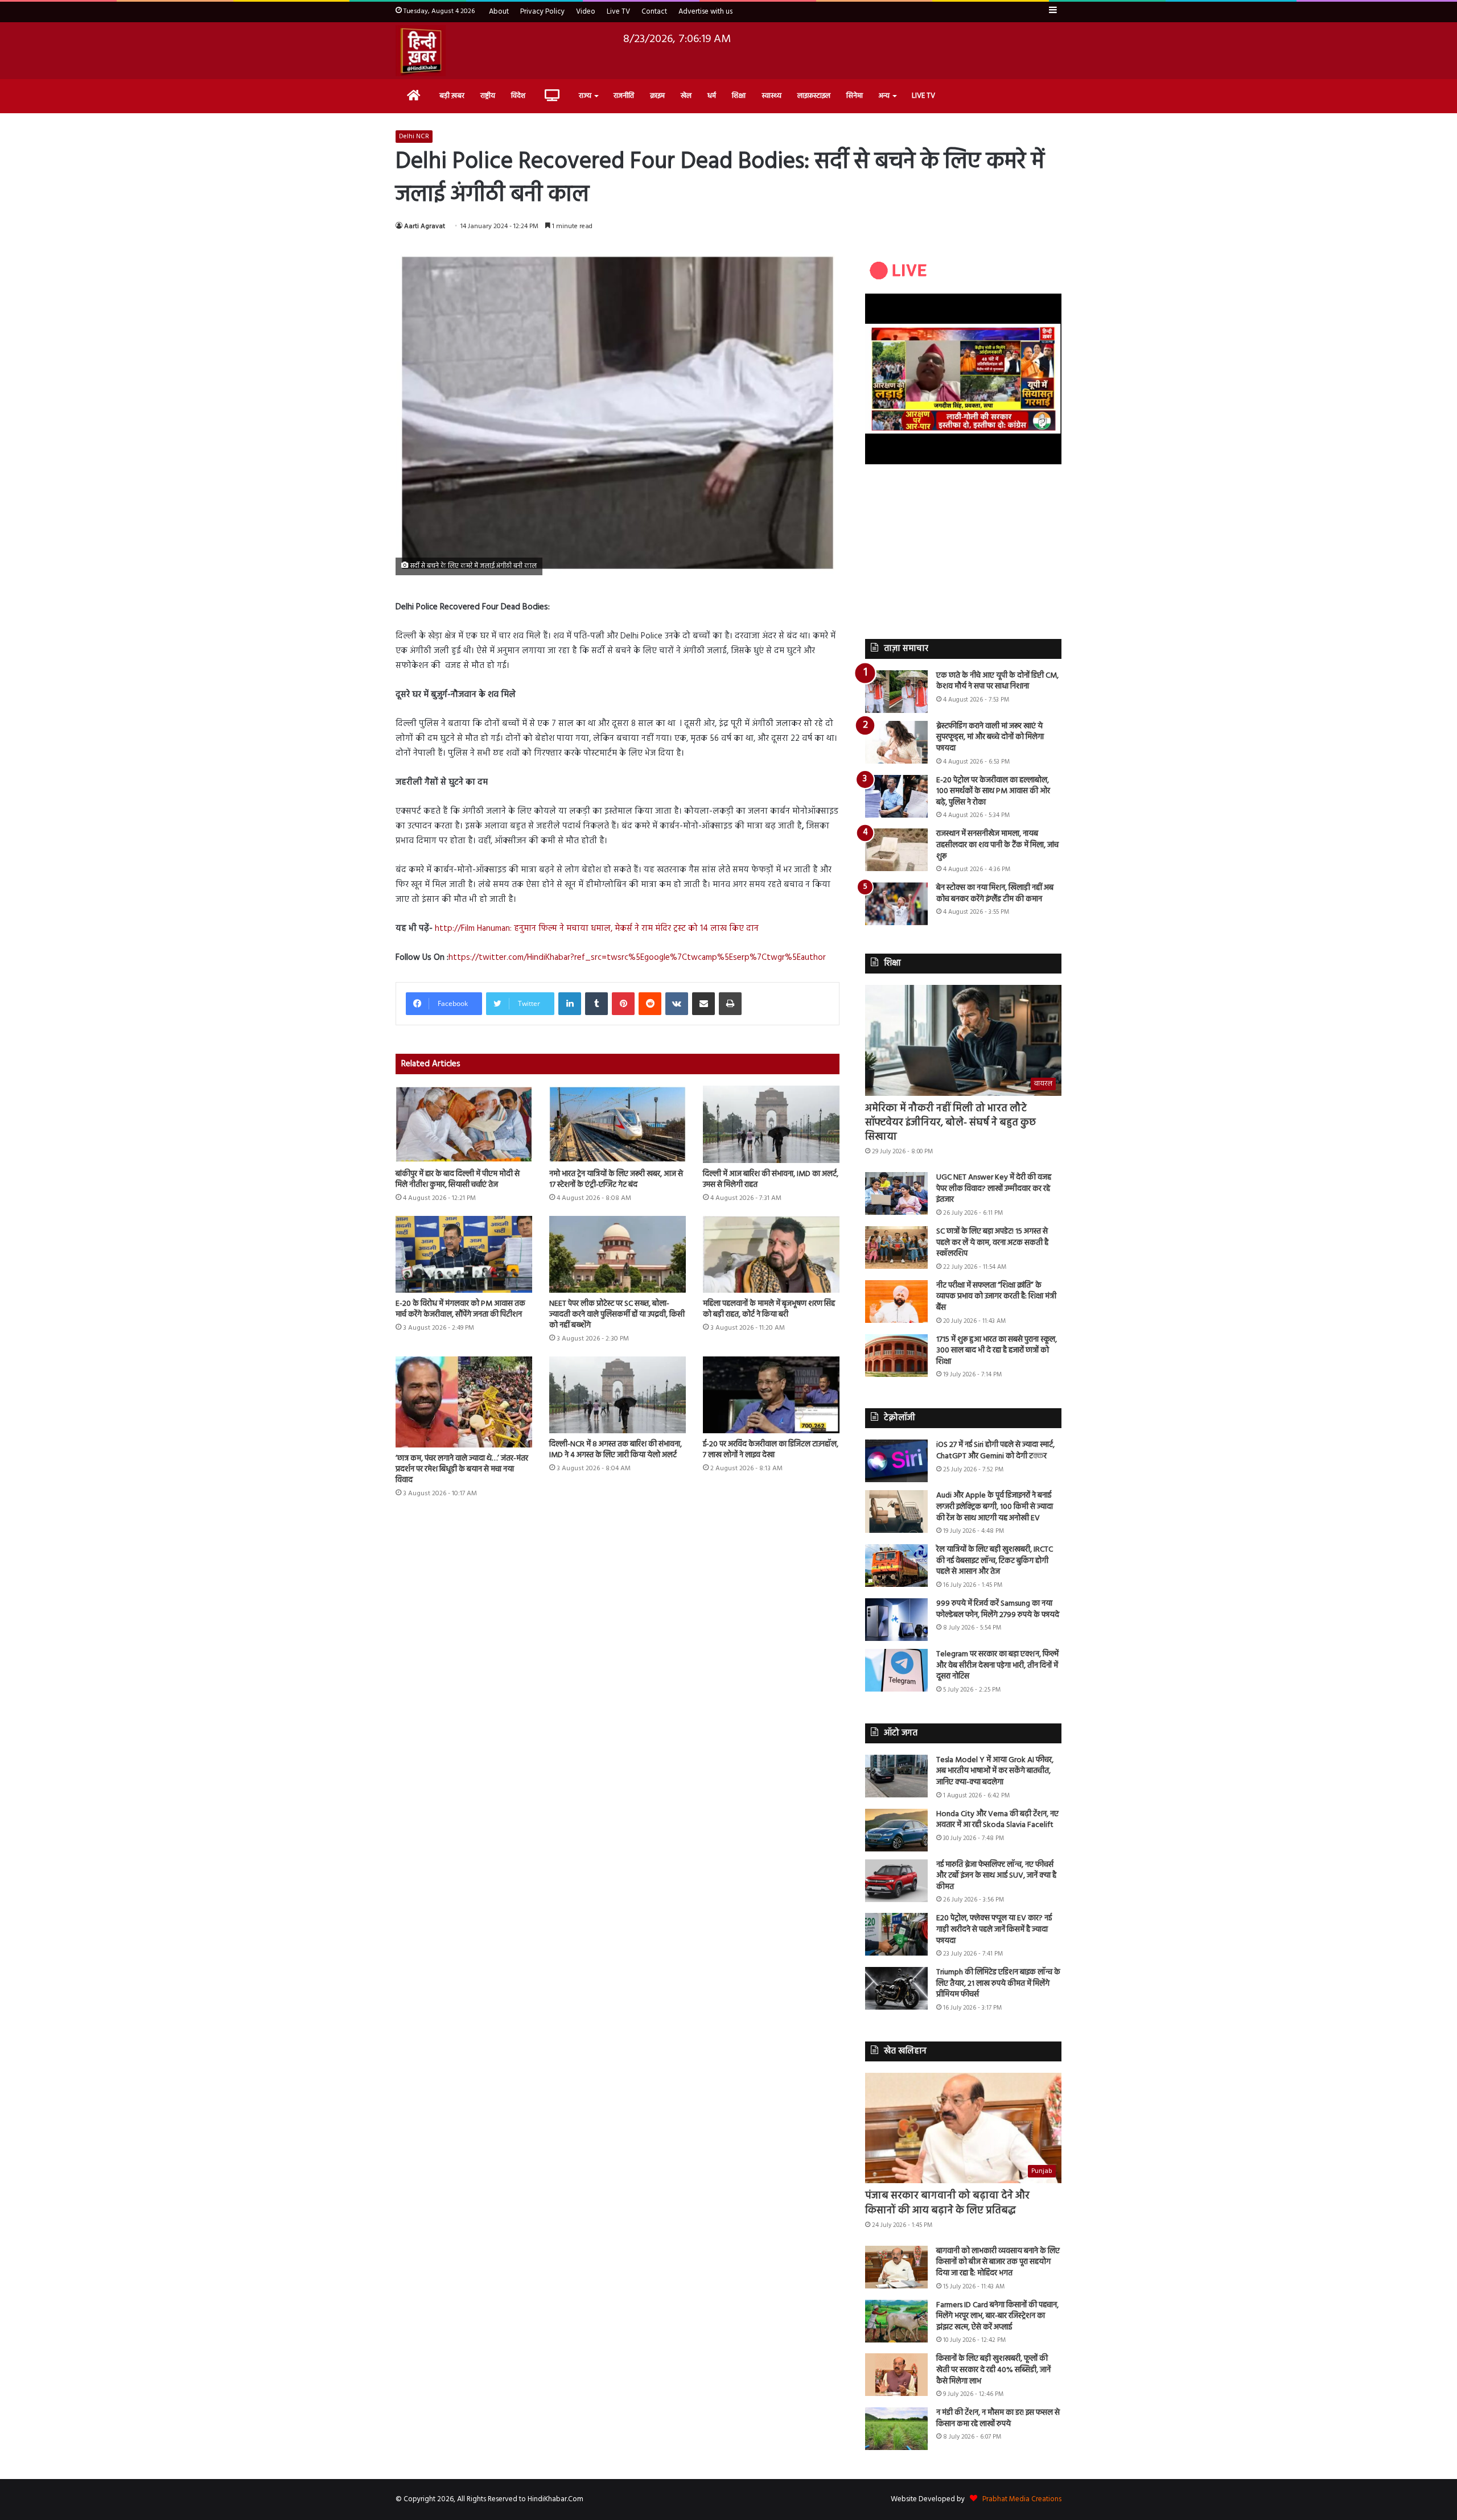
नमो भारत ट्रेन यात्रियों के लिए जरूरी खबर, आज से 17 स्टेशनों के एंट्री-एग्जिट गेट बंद (616, 1179)
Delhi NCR (414, 137)
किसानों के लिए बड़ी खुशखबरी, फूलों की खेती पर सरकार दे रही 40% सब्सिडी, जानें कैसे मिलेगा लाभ (993, 2370)
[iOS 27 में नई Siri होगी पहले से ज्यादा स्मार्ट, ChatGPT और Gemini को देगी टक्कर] (896, 1461)
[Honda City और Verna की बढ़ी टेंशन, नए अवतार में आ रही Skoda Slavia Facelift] (896, 1830)
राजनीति (624, 96)
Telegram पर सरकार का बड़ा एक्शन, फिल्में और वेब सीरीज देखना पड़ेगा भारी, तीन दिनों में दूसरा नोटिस (997, 1665)
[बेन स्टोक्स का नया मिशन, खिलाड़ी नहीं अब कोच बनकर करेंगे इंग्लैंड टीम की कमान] (896, 904)
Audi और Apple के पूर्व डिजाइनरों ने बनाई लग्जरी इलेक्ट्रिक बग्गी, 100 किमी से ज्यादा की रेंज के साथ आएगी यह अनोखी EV (995, 1507)
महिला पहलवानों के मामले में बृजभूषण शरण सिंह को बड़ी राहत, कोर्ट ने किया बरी (769, 1309)
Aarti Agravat (425, 226)
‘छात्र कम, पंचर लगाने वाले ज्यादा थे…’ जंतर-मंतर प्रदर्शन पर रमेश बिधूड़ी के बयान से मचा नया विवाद (462, 1469)
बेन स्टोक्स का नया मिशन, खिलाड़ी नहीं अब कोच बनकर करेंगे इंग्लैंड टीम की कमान (995, 894)
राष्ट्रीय (488, 96)
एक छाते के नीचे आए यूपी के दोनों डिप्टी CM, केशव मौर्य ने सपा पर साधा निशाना (997, 681)
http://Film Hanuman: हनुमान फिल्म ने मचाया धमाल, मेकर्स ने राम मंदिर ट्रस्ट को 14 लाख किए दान (597, 929)
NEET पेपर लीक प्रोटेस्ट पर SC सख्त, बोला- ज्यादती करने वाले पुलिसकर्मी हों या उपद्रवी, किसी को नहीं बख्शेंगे (617, 1315)
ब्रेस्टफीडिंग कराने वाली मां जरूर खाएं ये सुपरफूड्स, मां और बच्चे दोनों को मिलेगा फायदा (990, 737)
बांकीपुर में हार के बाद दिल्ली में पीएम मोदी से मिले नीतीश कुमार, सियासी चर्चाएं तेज (458, 1179)
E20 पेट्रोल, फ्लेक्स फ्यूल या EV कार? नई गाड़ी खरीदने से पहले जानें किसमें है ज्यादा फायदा (994, 1929)
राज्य (585, 96)
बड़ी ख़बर (452, 96)
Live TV (618, 12)
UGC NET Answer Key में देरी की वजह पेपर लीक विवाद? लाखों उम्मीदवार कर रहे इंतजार (994, 1189)
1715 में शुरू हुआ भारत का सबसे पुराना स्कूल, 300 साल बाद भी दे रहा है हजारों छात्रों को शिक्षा (997, 1351)
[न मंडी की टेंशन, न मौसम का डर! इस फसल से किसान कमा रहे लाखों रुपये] (896, 2429)
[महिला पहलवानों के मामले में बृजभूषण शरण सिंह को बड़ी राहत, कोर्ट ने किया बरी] (771, 1254)
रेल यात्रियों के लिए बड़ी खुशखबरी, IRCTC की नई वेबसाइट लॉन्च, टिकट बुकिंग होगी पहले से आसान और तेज (995, 1561)
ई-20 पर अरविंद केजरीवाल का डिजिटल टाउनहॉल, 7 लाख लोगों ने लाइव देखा (771, 1450)
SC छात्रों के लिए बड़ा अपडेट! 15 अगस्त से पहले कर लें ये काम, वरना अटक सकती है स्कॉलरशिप (992, 1243)
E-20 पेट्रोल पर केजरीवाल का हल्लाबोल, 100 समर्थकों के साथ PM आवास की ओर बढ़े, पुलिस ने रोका (993, 791)
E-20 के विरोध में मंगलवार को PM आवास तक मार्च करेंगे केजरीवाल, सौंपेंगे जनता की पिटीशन (460, 1309)
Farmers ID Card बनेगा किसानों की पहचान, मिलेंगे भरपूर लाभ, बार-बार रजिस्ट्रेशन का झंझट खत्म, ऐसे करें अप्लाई (997, 2316)
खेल (686, 96)
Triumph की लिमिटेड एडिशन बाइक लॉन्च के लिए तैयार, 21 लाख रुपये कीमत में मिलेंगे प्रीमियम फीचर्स (998, 1983)
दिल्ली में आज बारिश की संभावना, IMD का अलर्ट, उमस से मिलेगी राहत (771, 1179)
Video (586, 12)
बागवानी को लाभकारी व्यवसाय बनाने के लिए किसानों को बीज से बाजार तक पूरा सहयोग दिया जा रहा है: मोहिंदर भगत (998, 2262)
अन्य (884, 96)
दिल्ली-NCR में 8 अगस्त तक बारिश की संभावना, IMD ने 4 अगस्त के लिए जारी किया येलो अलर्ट (616, 1450)
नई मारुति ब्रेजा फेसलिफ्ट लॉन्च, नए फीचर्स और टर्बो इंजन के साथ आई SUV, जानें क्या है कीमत (996, 1876)
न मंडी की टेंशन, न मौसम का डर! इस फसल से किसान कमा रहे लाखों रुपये (998, 2418)
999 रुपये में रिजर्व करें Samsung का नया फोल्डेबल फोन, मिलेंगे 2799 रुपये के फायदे (998, 1609)
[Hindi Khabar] (421, 51)
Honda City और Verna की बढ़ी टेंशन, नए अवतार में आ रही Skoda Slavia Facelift (997, 1820)
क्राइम (657, 96)
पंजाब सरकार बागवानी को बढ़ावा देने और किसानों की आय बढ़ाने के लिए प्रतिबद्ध (947, 2203)
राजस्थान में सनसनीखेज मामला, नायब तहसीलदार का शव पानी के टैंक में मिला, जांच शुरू (997, 845)
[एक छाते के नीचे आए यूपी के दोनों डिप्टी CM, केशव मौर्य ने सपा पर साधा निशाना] (896, 692)
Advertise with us (705, 12)
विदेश (518, 96)
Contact (654, 12)
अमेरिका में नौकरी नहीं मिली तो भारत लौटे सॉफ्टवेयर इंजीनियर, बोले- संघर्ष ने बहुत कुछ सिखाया (950, 1123)
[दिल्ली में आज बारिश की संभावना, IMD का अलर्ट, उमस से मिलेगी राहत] (771, 1124)
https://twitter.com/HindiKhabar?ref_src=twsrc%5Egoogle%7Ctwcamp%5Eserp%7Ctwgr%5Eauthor (637, 958)
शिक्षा (739, 96)
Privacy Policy (542, 12)
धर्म (712, 96)
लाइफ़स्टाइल (814, 96)
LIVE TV (923, 96)
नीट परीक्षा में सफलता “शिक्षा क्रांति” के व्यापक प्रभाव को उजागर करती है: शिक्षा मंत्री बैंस (996, 1297)
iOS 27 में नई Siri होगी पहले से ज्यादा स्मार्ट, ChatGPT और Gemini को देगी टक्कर (995, 1451)
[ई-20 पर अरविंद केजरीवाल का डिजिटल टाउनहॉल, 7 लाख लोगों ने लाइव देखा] (771, 1395)
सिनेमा (855, 96)
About (499, 12)
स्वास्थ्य (771, 96)
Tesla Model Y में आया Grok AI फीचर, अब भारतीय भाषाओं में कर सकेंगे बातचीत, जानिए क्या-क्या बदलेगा (995, 1771)
